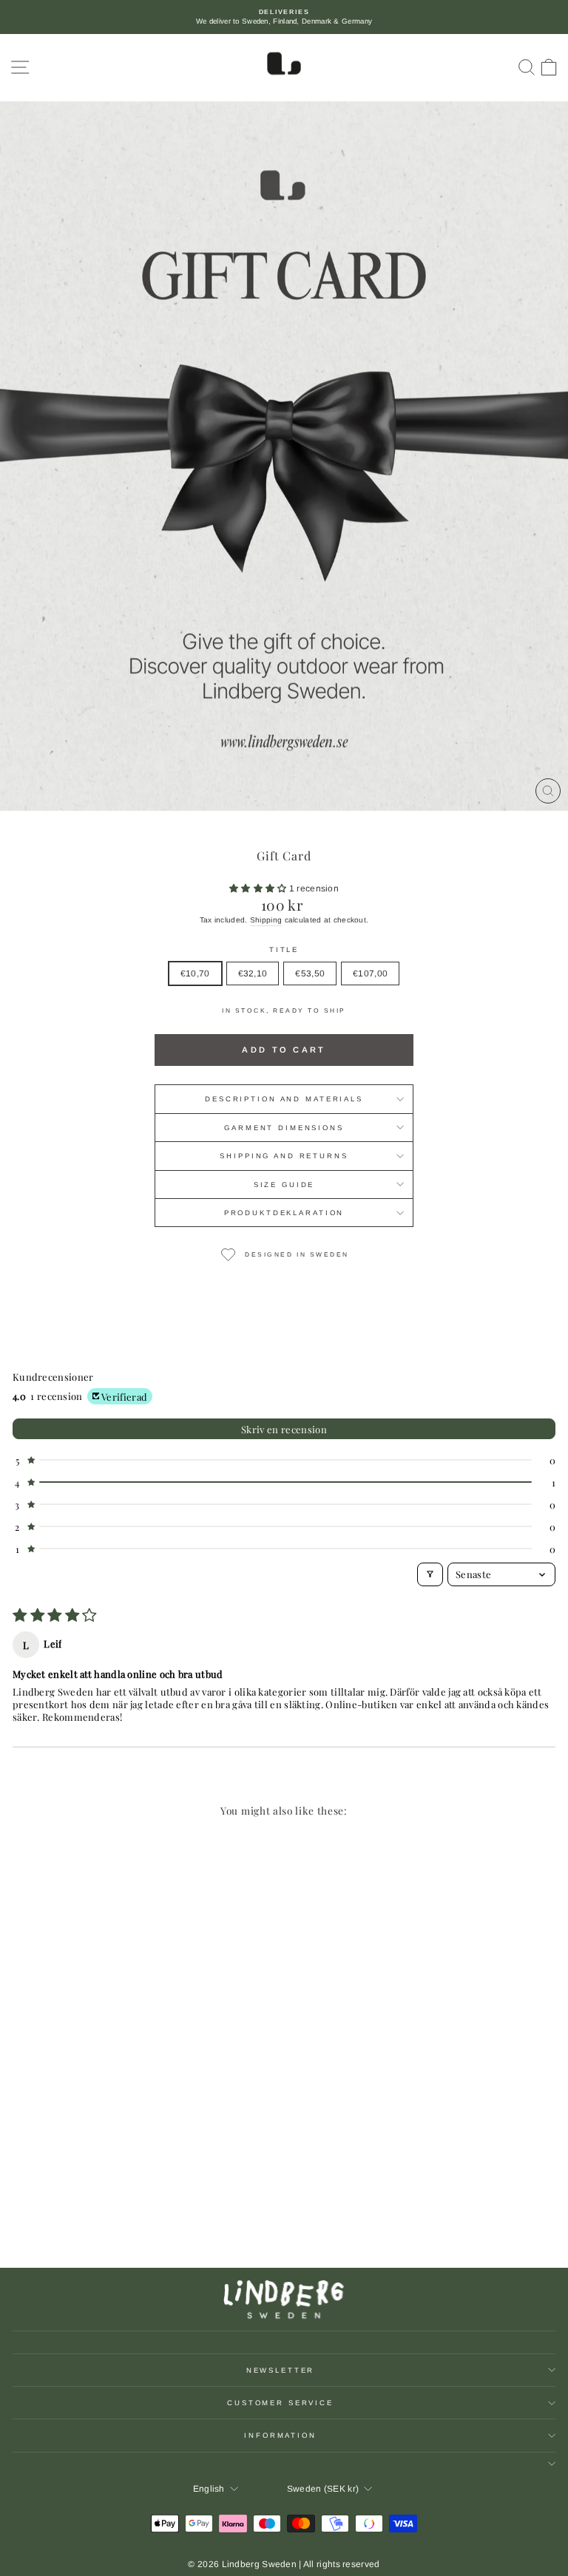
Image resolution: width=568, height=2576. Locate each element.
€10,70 (195, 973)
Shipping (266, 920)
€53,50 (310, 973)
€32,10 (253, 973)
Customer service (280, 2403)
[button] (259, 888)
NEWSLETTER (281, 2370)
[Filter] (430, 1574)
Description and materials (284, 1099)
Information (280, 2435)
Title (284, 949)
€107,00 (370, 973)
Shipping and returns (284, 1156)
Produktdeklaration (284, 1213)
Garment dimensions (284, 1128)
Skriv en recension (284, 1429)
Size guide (284, 1185)
